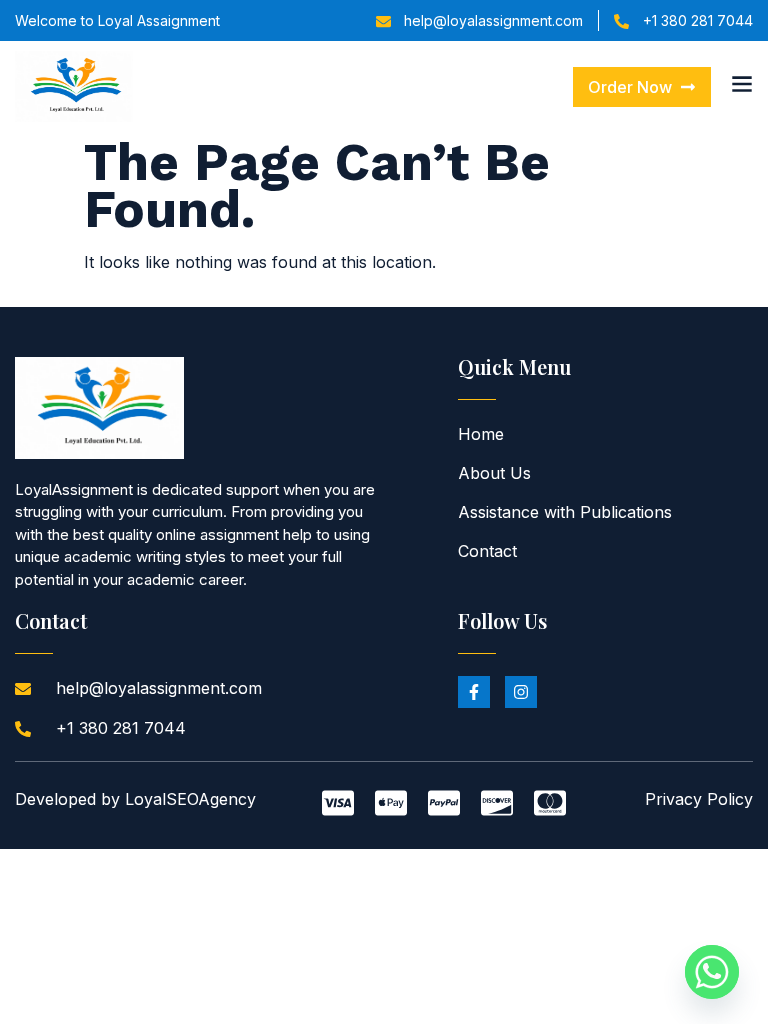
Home (481, 434)
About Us (494, 473)
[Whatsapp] (712, 972)
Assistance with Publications (565, 512)
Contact (487, 551)
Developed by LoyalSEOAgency (135, 799)
